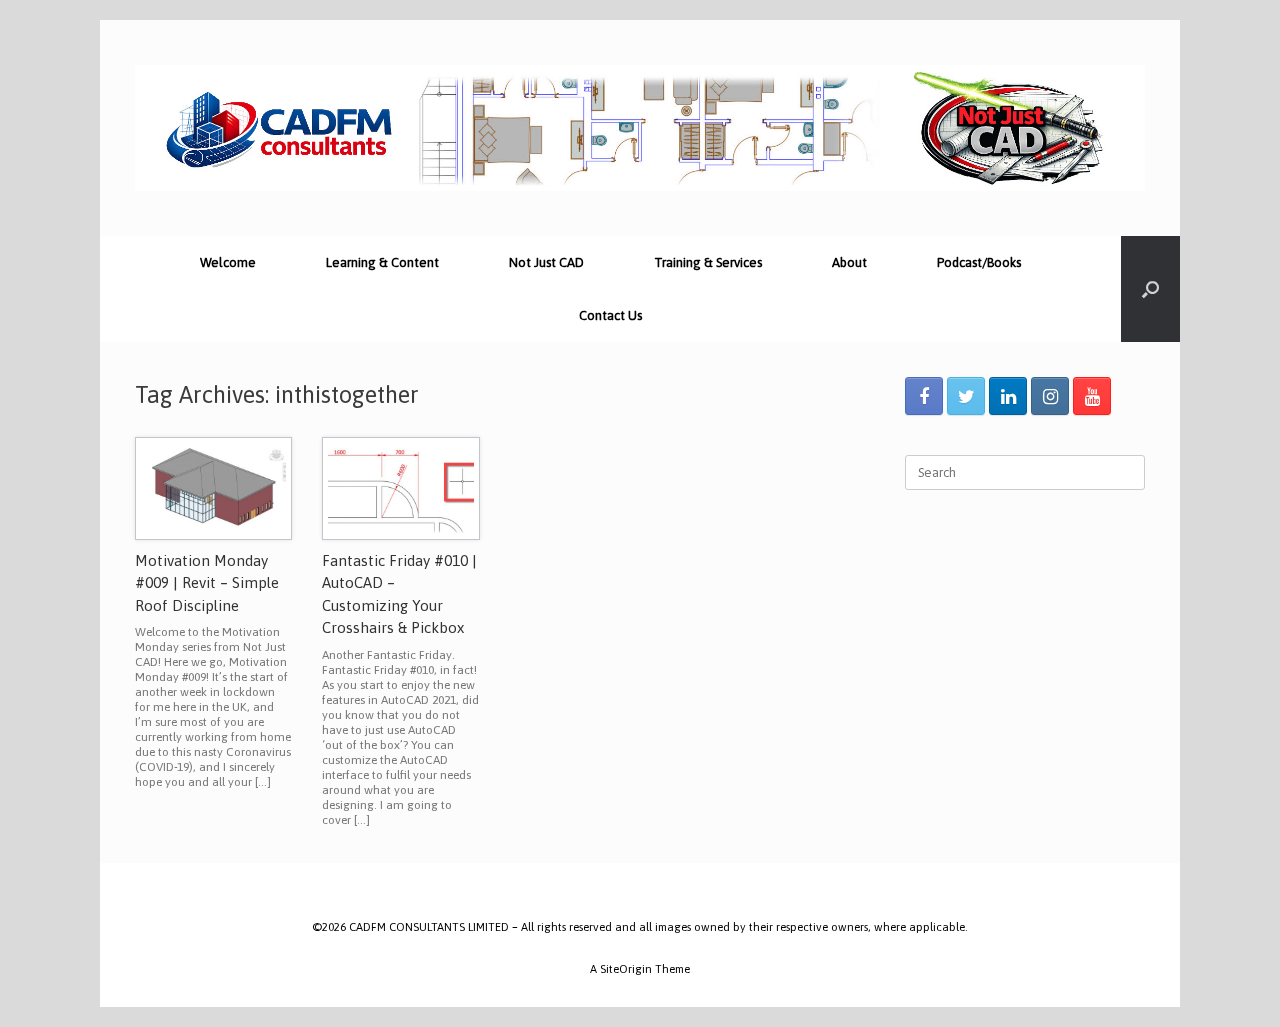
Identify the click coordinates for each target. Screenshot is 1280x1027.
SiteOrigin (626, 968)
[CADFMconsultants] (640, 128)
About (849, 262)
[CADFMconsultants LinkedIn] (1008, 396)
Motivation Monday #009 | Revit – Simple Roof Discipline (207, 583)
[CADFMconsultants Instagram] (1050, 396)
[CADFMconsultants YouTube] (1092, 396)
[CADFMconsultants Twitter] (966, 396)
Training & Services (708, 262)
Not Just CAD (546, 262)
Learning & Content (382, 262)
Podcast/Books (979, 262)
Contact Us (610, 315)
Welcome (228, 262)
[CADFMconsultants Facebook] (924, 396)
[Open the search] (1150, 289)
